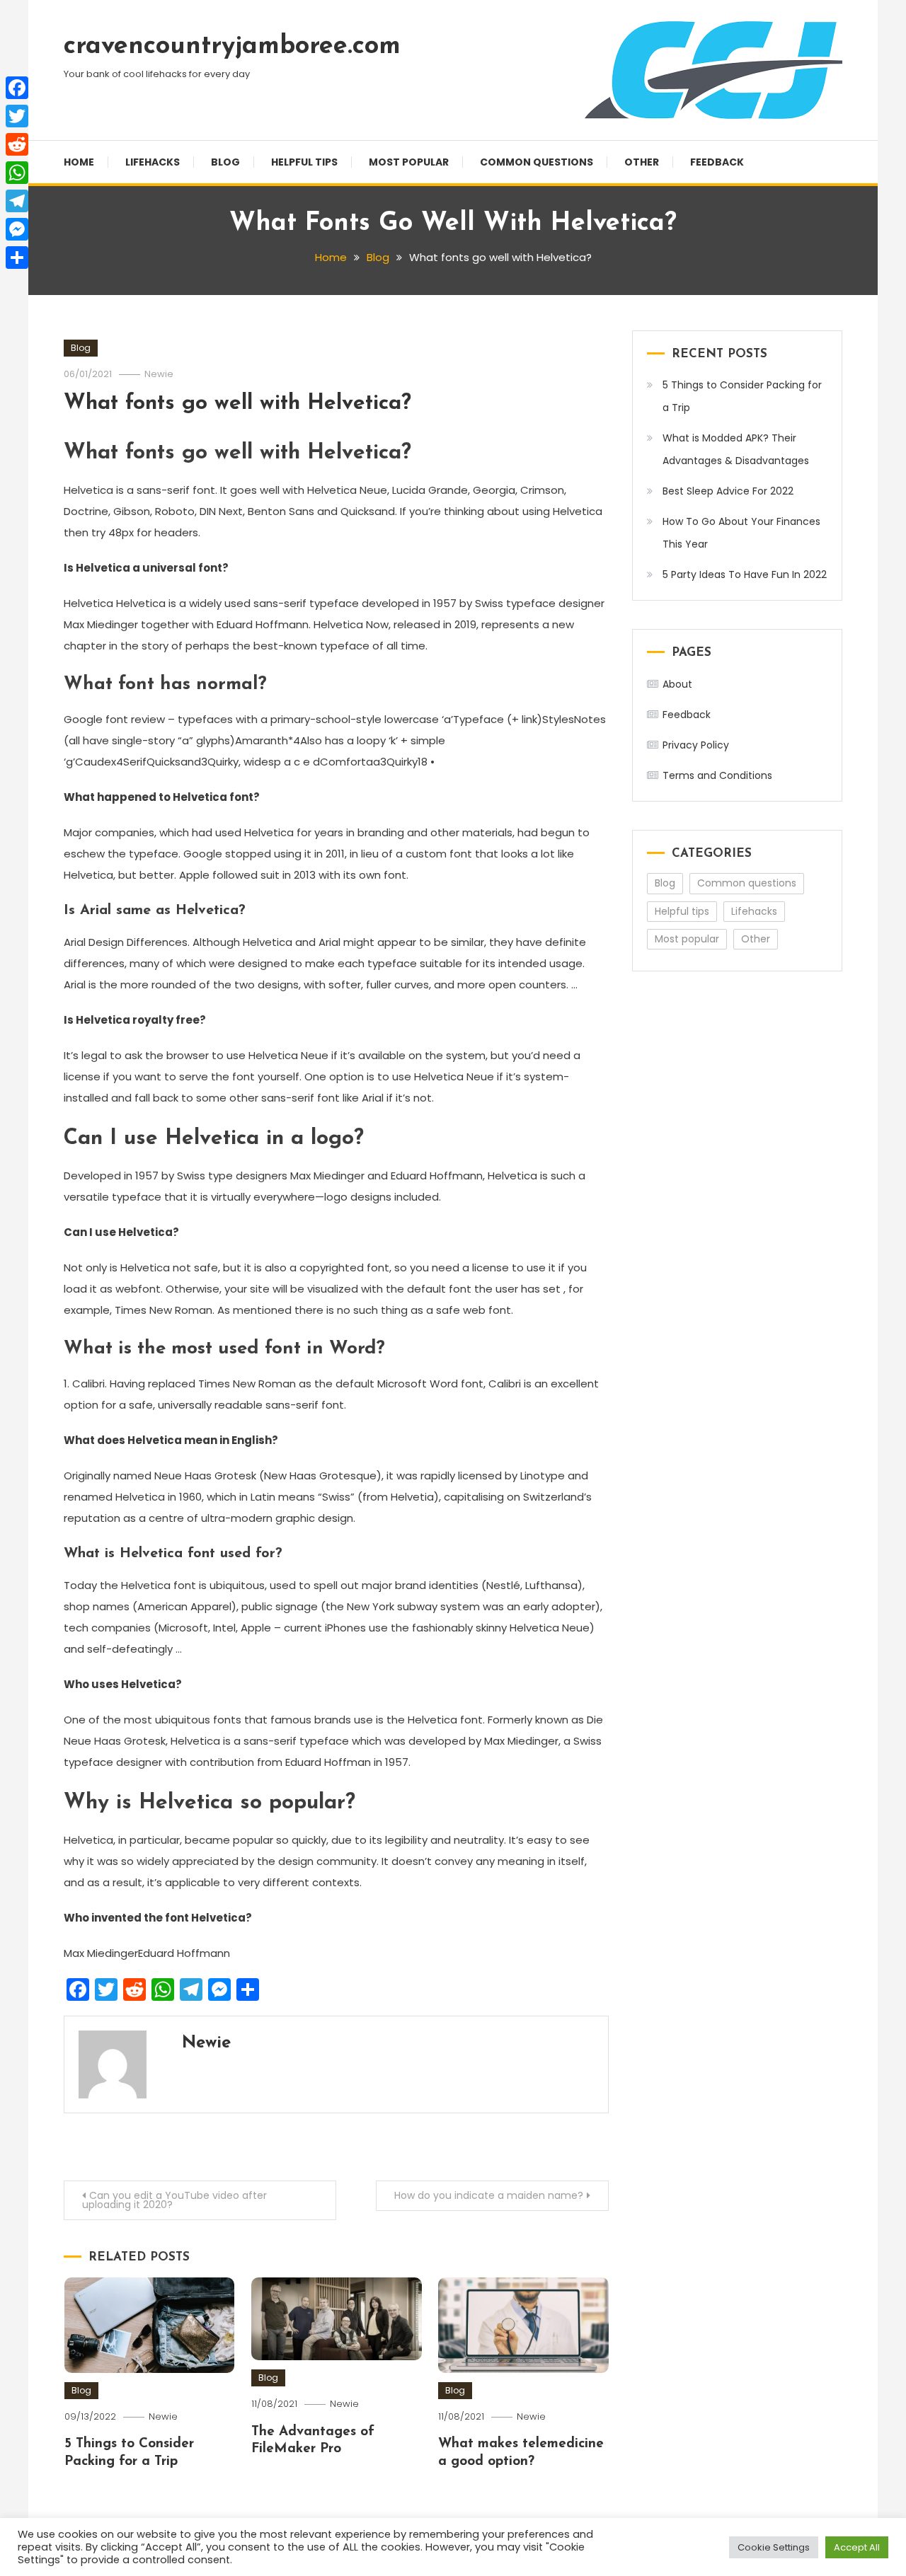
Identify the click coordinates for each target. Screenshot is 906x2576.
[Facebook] (17, 88)
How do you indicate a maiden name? (489, 2195)
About (677, 684)
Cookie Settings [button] (774, 2547)
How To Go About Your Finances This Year (741, 533)
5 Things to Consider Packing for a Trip (742, 396)
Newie (159, 374)
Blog (225, 162)
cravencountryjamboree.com (232, 47)
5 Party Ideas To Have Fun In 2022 (745, 574)
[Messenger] (17, 229)
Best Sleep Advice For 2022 (728, 491)
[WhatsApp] (17, 173)
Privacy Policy (696, 745)
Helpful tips (304, 162)
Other (642, 162)
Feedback (717, 162)
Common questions (537, 162)
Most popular (409, 162)
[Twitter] (17, 116)
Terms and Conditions (717, 775)
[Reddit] (17, 144)
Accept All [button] (857, 2547)
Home (79, 162)
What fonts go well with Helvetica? (237, 404)
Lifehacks (153, 162)
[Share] (17, 258)
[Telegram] (17, 201)
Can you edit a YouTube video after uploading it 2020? (174, 2200)
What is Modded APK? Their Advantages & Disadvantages (736, 449)
